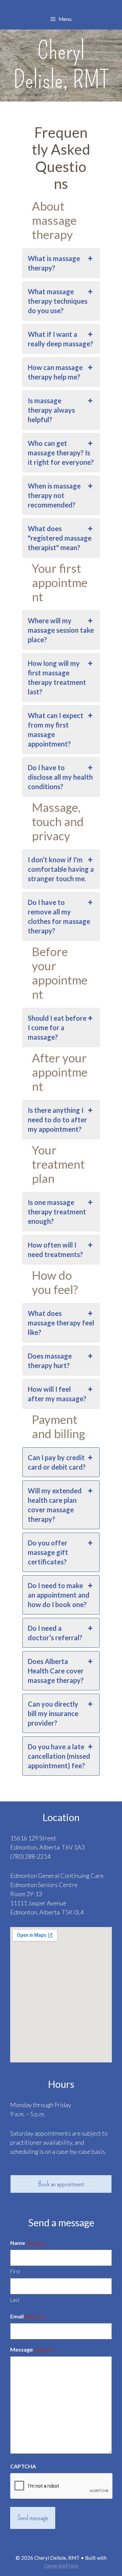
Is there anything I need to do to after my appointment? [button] (57, 1120)
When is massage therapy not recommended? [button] (54, 495)
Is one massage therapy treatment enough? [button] (57, 1212)
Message (32, 2349)
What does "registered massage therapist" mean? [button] (60, 538)
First (15, 2271)
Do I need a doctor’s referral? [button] (55, 1633)
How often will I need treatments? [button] (55, 1250)
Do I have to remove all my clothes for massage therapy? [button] (59, 916)
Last (15, 2300)
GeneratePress (61, 2566)
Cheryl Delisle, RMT (61, 65)
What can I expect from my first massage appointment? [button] (56, 730)
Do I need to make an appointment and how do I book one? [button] (59, 1595)
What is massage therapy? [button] (54, 263)
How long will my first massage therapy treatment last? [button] (57, 677)
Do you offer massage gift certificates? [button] (48, 1552)
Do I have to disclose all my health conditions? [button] (60, 777)
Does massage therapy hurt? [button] (50, 1361)
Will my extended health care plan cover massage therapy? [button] (55, 1505)
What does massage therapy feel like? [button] (61, 1323)
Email (27, 2316)
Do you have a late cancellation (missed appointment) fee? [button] (59, 1756)
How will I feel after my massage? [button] (57, 1394)
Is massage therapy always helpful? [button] (51, 410)
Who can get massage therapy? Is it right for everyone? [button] (61, 453)
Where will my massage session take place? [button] (61, 630)
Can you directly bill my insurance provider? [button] (53, 1713)
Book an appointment (61, 2184)
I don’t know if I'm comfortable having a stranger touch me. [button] (61, 869)
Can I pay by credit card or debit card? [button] (57, 1462)
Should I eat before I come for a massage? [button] (57, 1027)
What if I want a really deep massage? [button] (60, 339)
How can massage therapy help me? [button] (55, 372)
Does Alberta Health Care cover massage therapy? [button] (56, 1671)
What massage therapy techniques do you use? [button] (58, 301)
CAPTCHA (23, 2466)
